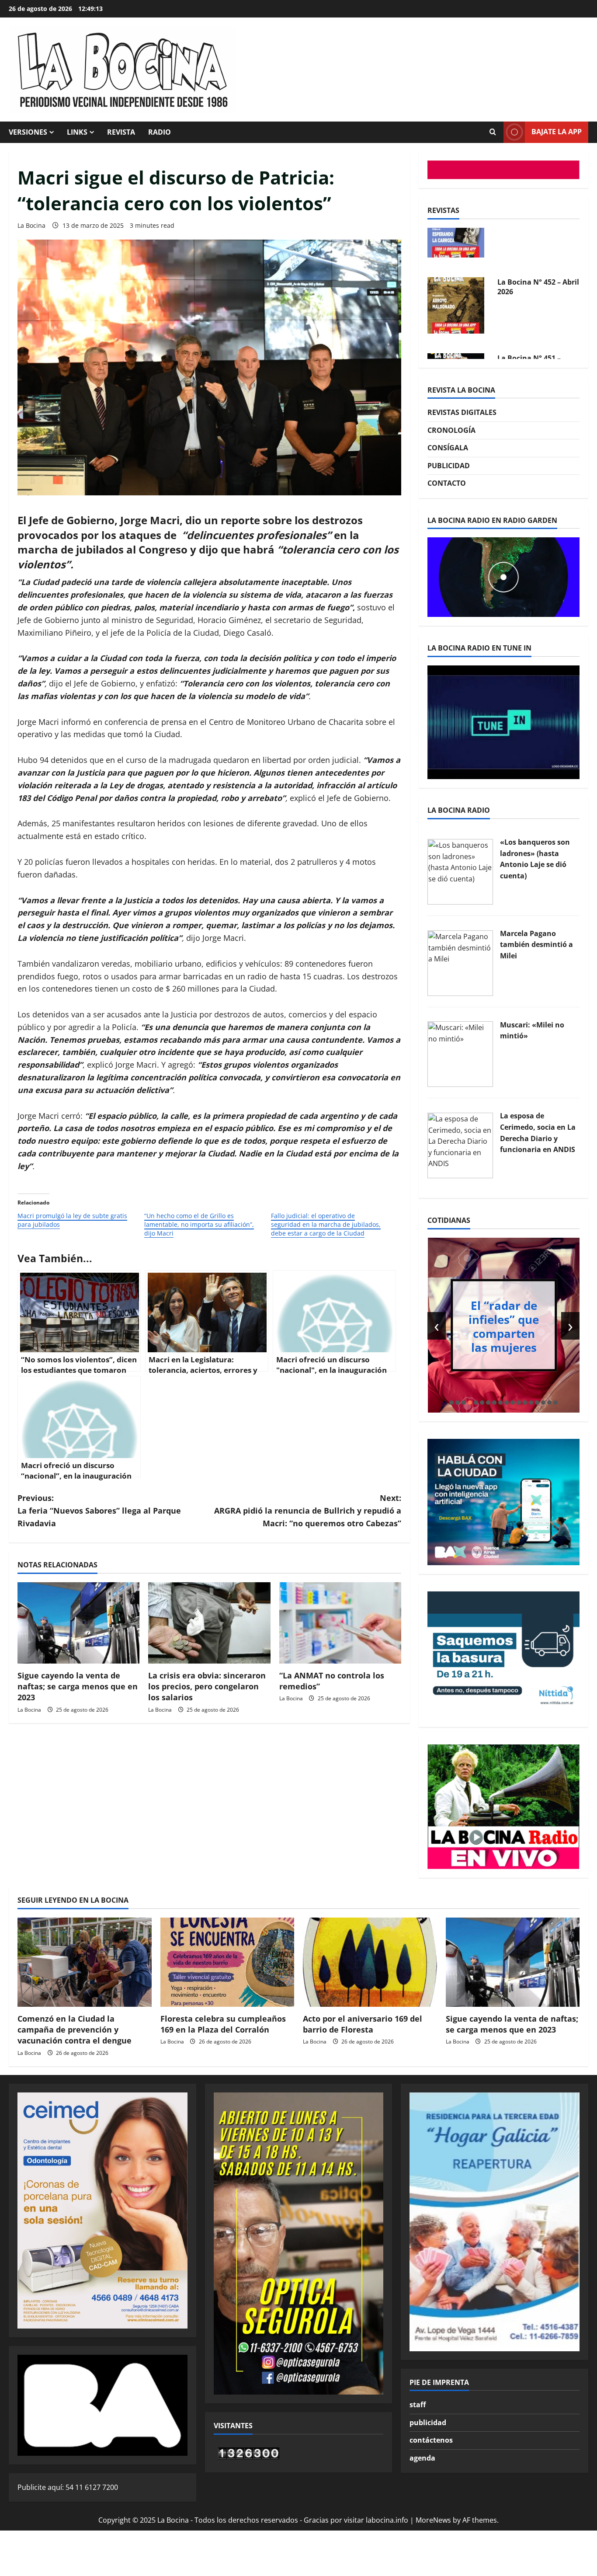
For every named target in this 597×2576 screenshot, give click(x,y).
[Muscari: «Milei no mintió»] (460, 1054)
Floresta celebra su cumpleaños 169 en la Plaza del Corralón (223, 2024)
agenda (422, 2458)
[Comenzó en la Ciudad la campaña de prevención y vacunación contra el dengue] (85, 1962)
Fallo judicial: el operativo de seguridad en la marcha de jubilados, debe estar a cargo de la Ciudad (326, 1224)
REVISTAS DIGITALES (462, 412)
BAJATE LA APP (557, 132)
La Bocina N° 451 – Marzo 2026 (529, 320)
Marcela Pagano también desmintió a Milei (536, 945)
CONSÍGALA (448, 448)
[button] (451, 1403)
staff (418, 2405)
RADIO (160, 132)
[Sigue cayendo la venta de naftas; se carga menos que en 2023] (78, 1623)
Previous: (99, 1511)
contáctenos (431, 2440)
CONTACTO (447, 483)
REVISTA (121, 132)
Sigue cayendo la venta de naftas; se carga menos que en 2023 (78, 1686)
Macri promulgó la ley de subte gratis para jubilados (72, 1220)
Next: (308, 1511)
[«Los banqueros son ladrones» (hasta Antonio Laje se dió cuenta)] (460, 871)
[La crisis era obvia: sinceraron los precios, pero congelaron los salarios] (209, 1623)
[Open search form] (493, 132)
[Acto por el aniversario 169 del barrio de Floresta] (370, 1962)
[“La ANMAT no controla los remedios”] (340, 1623)
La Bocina (31, 225)
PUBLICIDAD (449, 466)
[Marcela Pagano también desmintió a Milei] (460, 962)
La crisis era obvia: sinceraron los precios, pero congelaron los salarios (207, 1686)
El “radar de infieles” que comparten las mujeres (504, 1326)
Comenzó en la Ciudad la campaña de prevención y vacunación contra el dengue (75, 2029)
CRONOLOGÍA (451, 430)
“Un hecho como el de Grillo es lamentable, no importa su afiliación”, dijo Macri (199, 1224)
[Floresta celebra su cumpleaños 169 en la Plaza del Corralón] (227, 1962)
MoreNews (433, 2520)
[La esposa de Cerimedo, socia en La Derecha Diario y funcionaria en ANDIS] (460, 1145)
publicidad (428, 2423)
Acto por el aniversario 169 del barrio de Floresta (363, 2024)
